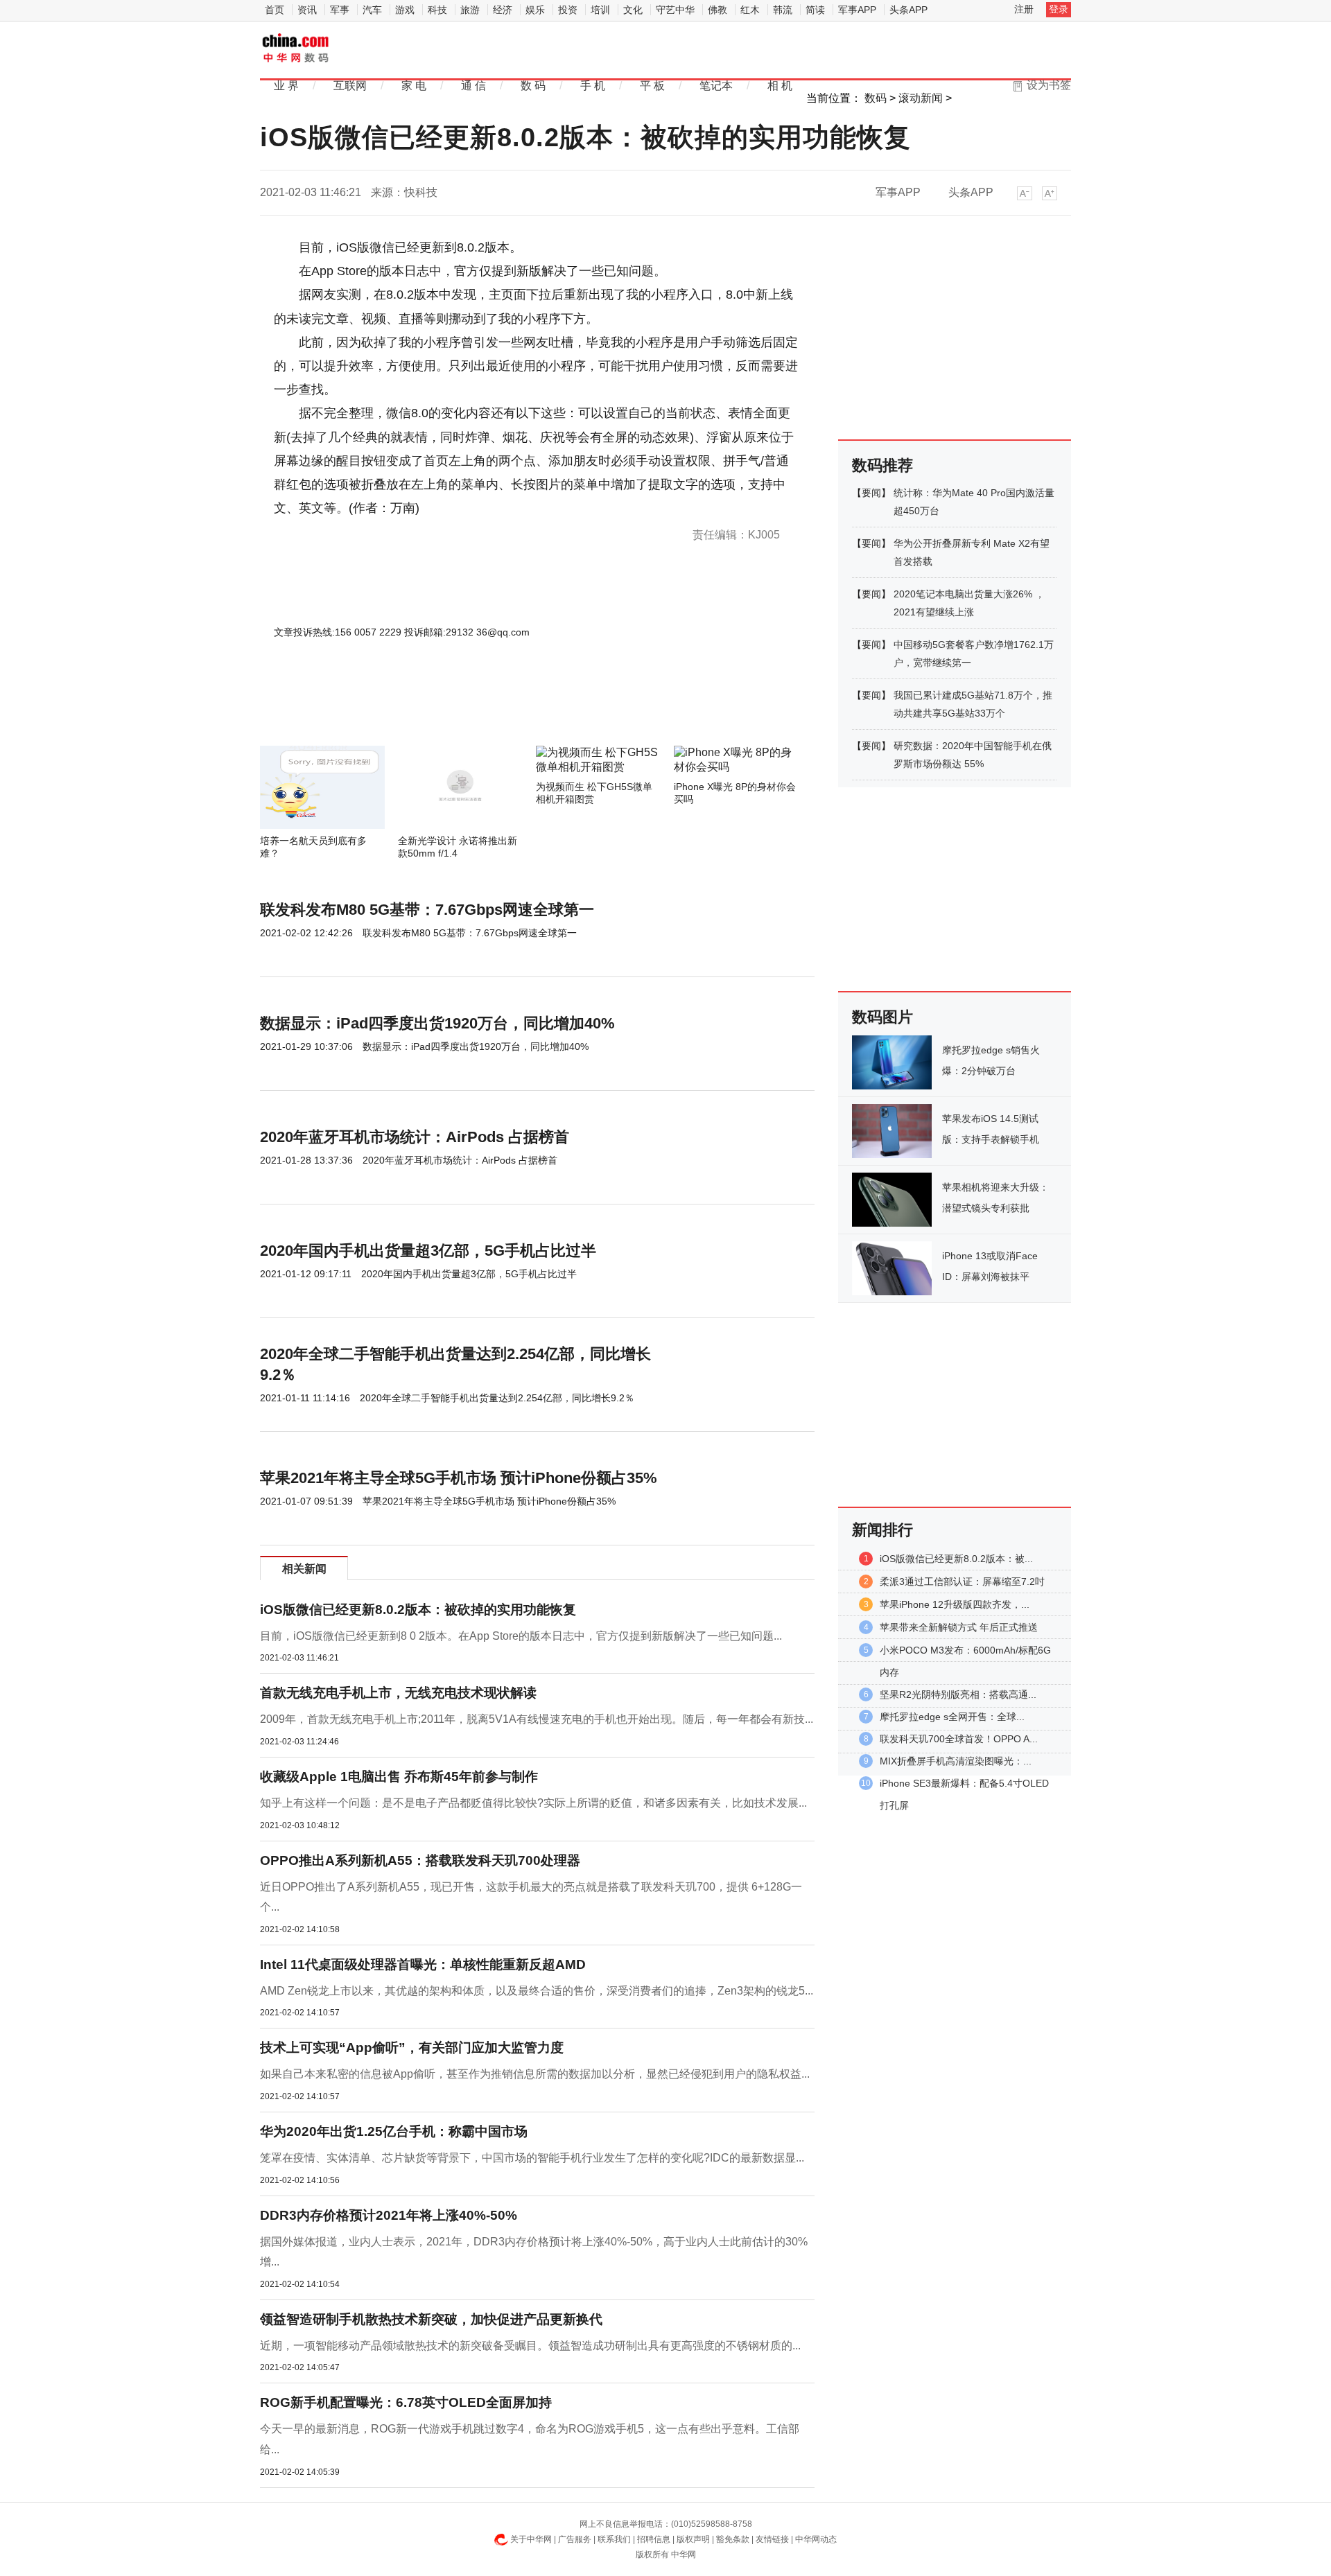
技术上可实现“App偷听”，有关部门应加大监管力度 (412, 2048)
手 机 (593, 86)
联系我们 (614, 2539)
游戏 (405, 10)
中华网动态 (816, 2539)
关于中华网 (531, 2539)
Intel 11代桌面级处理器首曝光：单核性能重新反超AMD (423, 1964)
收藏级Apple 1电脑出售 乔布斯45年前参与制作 (399, 1777)
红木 (750, 10)
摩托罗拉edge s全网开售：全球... (952, 1717)
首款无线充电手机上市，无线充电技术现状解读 (398, 1693)
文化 (633, 10)
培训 (600, 10)
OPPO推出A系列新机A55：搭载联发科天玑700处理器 (420, 1860)
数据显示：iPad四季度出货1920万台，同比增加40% (437, 1023)
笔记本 (716, 86)
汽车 (372, 10)
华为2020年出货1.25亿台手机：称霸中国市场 (394, 2131)
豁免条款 (733, 2539)
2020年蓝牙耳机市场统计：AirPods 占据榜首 (415, 1137)
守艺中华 (675, 10)
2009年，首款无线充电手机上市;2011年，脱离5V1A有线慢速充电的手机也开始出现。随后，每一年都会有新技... (537, 1719)
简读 (815, 10)
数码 (876, 98)
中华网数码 (296, 49)
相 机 (780, 86)
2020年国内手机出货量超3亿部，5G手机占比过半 (428, 1251)
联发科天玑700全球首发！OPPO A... (959, 1739)
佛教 (717, 10)
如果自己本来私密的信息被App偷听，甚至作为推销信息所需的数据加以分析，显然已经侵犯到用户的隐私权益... (535, 2074)
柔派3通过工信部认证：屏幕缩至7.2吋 (962, 1581)
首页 (275, 10)
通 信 (473, 86)
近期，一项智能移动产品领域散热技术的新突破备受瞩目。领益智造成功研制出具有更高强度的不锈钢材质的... (530, 2346)
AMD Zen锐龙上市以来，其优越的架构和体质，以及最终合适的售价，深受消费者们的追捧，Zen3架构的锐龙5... (537, 1991)
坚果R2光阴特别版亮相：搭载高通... (958, 1694)
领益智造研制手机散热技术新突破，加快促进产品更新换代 (431, 2319)
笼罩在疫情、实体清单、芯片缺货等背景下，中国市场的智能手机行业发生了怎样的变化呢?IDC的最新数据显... (532, 2158)
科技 (437, 10)
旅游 (470, 10)
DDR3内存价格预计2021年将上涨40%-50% (389, 2215)
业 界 (286, 86)
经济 (503, 10)
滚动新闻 (921, 98)
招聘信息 (654, 2539)
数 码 (533, 86)
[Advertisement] (496, 708)
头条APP (908, 10)
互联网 (350, 86)
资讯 (307, 10)
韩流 (783, 10)
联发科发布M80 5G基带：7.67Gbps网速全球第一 (427, 910)
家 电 (414, 86)
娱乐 (535, 10)
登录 (1059, 9)
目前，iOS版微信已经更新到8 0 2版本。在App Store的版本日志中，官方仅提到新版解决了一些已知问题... (521, 1636)
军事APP (857, 10)
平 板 (652, 86)
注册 (1024, 9)
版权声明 (693, 2539)
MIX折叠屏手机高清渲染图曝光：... (956, 1761)
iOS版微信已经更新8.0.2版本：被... (956, 1559)
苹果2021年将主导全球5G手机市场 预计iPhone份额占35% (459, 1478)
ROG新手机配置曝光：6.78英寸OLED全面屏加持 (406, 2402)
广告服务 (575, 2539)
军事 (340, 10)
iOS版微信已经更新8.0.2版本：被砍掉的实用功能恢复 (418, 1610)
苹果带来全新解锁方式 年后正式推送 (959, 1627)
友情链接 (772, 2539)
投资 (568, 10)
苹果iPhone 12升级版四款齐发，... (955, 1604)
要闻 (871, 493)
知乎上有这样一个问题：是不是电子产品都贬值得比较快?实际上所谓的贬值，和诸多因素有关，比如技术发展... (533, 1803)
